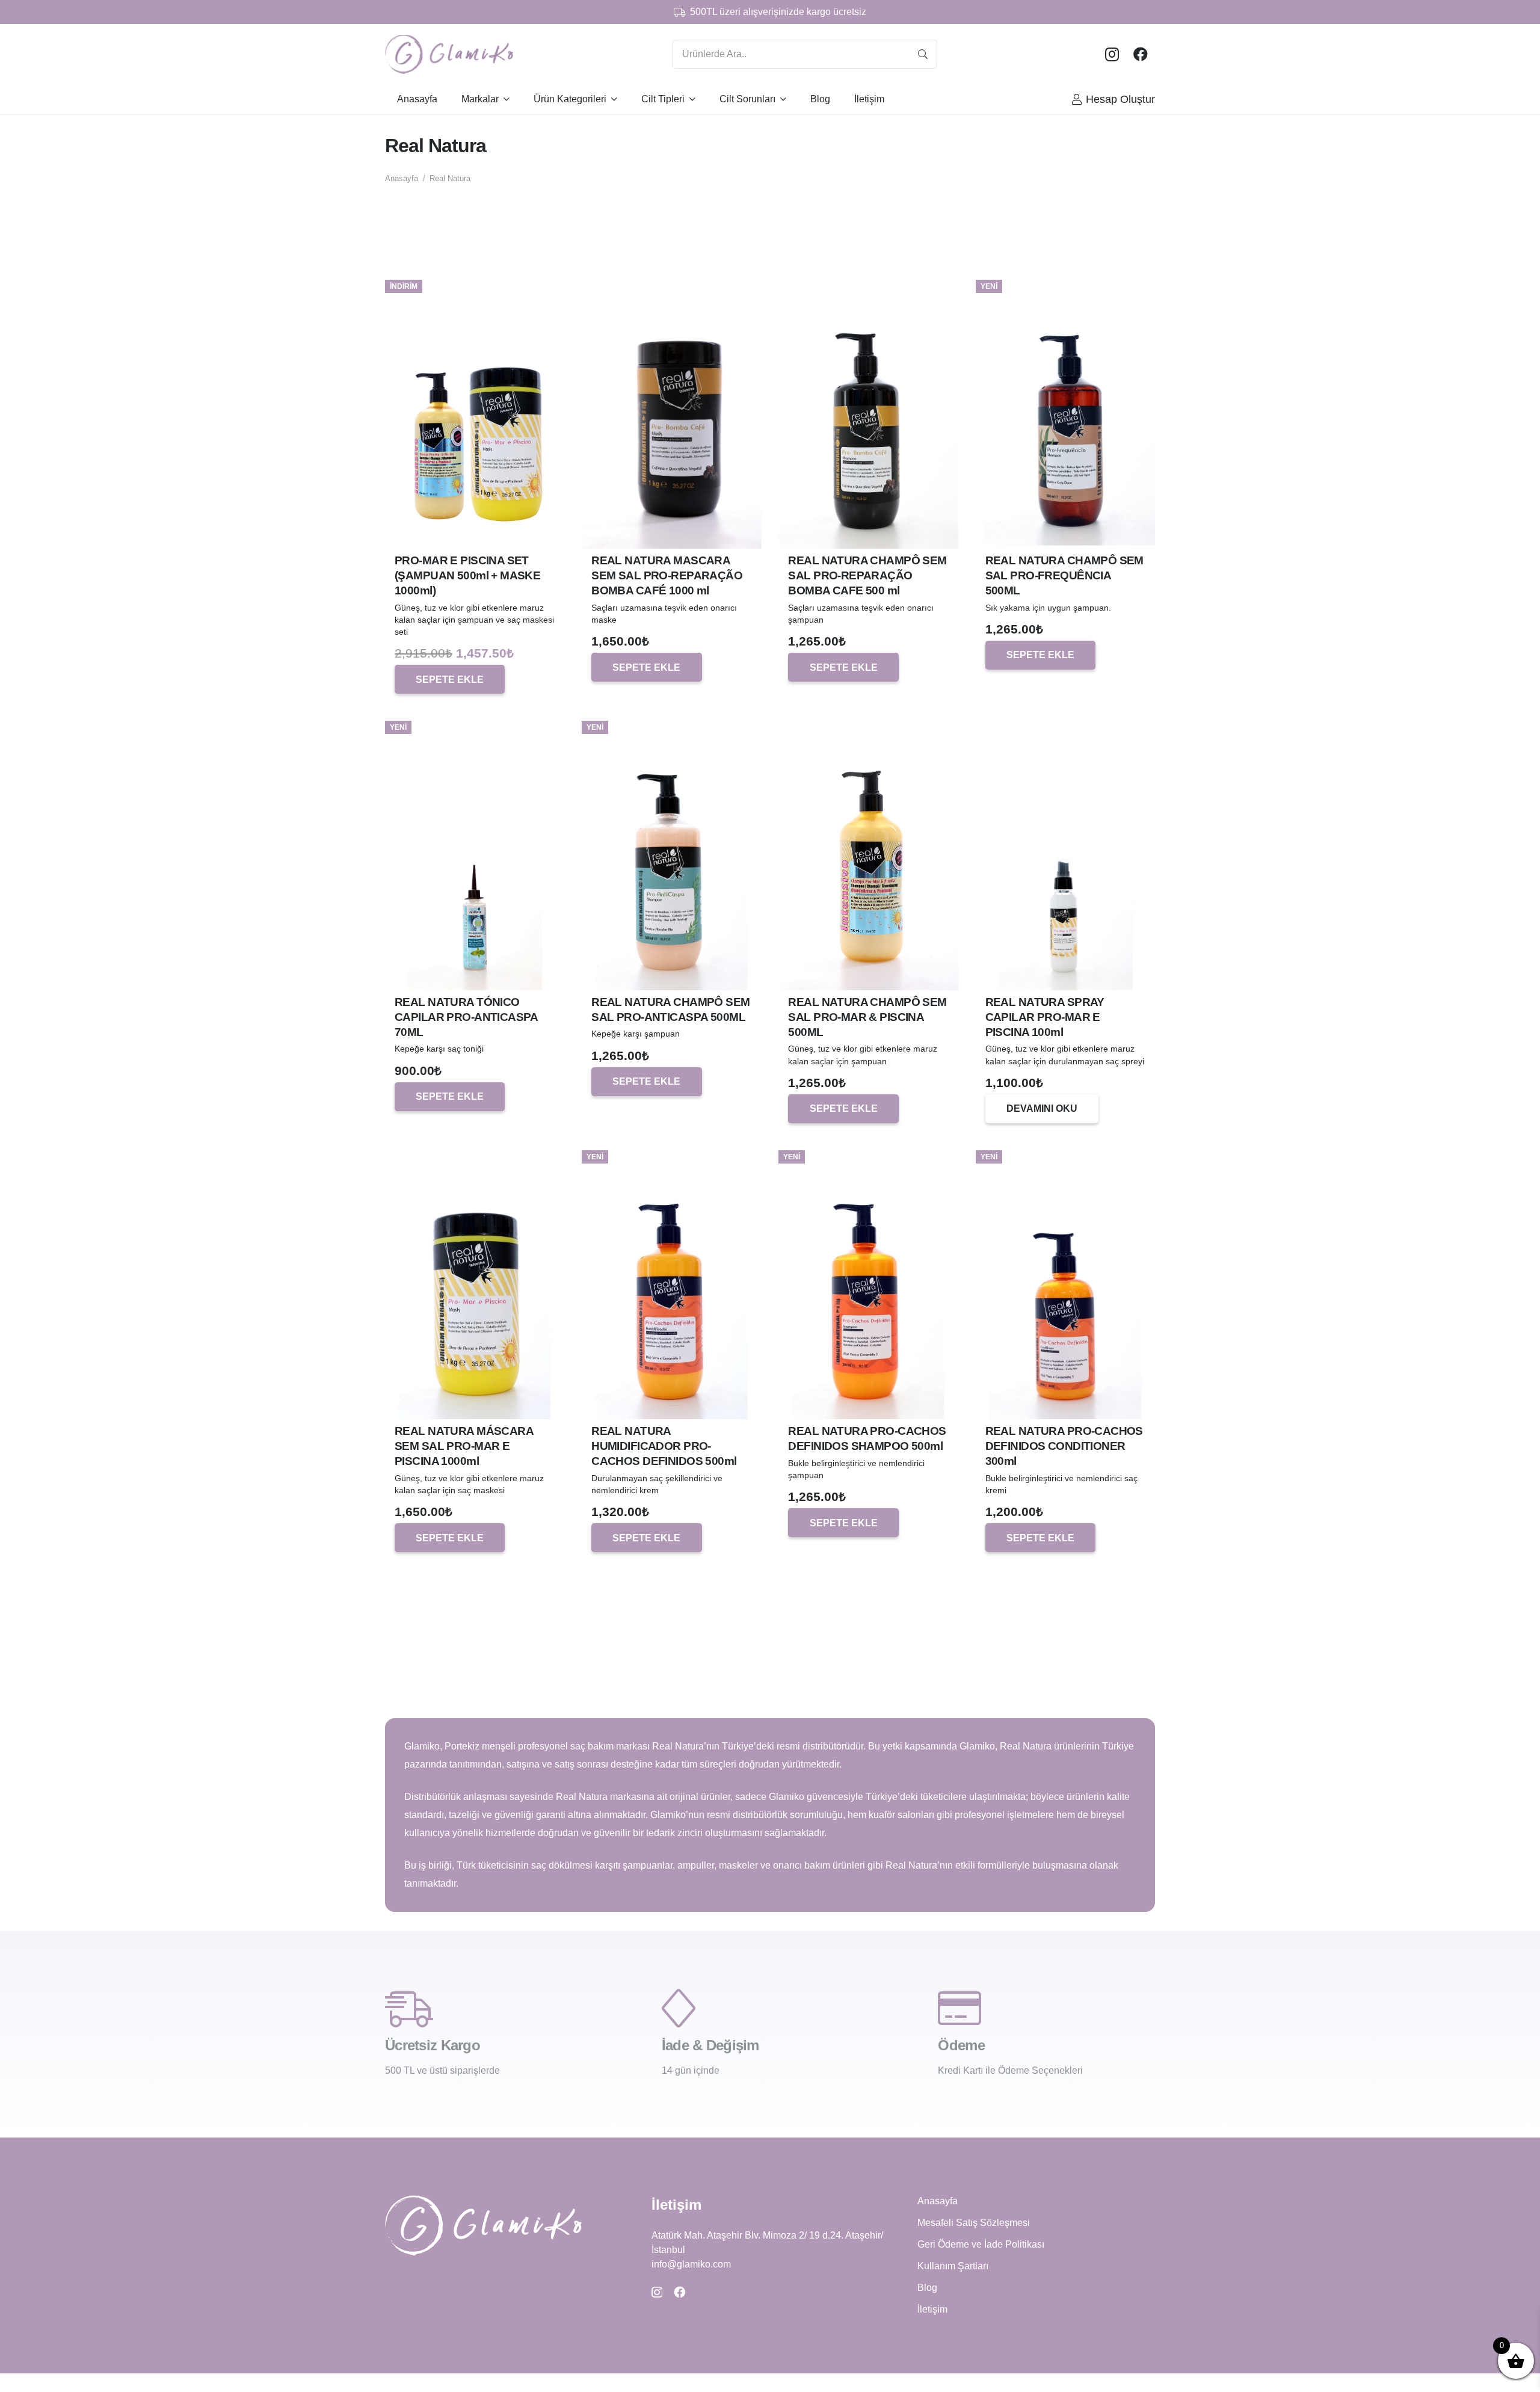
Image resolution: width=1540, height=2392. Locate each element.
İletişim (932, 2309)
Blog (927, 2288)
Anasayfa (402, 178)
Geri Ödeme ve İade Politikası (981, 2244)
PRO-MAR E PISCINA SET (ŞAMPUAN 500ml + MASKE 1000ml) (467, 575)
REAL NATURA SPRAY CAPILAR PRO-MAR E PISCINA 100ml (1045, 1017)
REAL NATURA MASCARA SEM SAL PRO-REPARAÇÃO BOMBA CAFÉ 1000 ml (667, 575)
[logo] (449, 54)
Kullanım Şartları (953, 2266)
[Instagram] (1112, 54)
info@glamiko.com (691, 2264)
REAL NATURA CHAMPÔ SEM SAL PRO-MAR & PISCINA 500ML (867, 1017)
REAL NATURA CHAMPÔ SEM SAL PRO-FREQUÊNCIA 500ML (1064, 575)
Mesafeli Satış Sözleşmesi (974, 2223)
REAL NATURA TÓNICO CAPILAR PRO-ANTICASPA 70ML (466, 1017)
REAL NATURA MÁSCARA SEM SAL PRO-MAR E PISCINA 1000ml (464, 1446)
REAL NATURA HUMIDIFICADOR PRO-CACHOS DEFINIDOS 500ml (664, 1446)
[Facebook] (1141, 54)
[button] (450, 679)
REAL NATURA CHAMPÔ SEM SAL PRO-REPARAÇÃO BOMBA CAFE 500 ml (867, 575)
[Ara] (923, 54)
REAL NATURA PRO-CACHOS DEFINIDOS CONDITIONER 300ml (1064, 1446)
